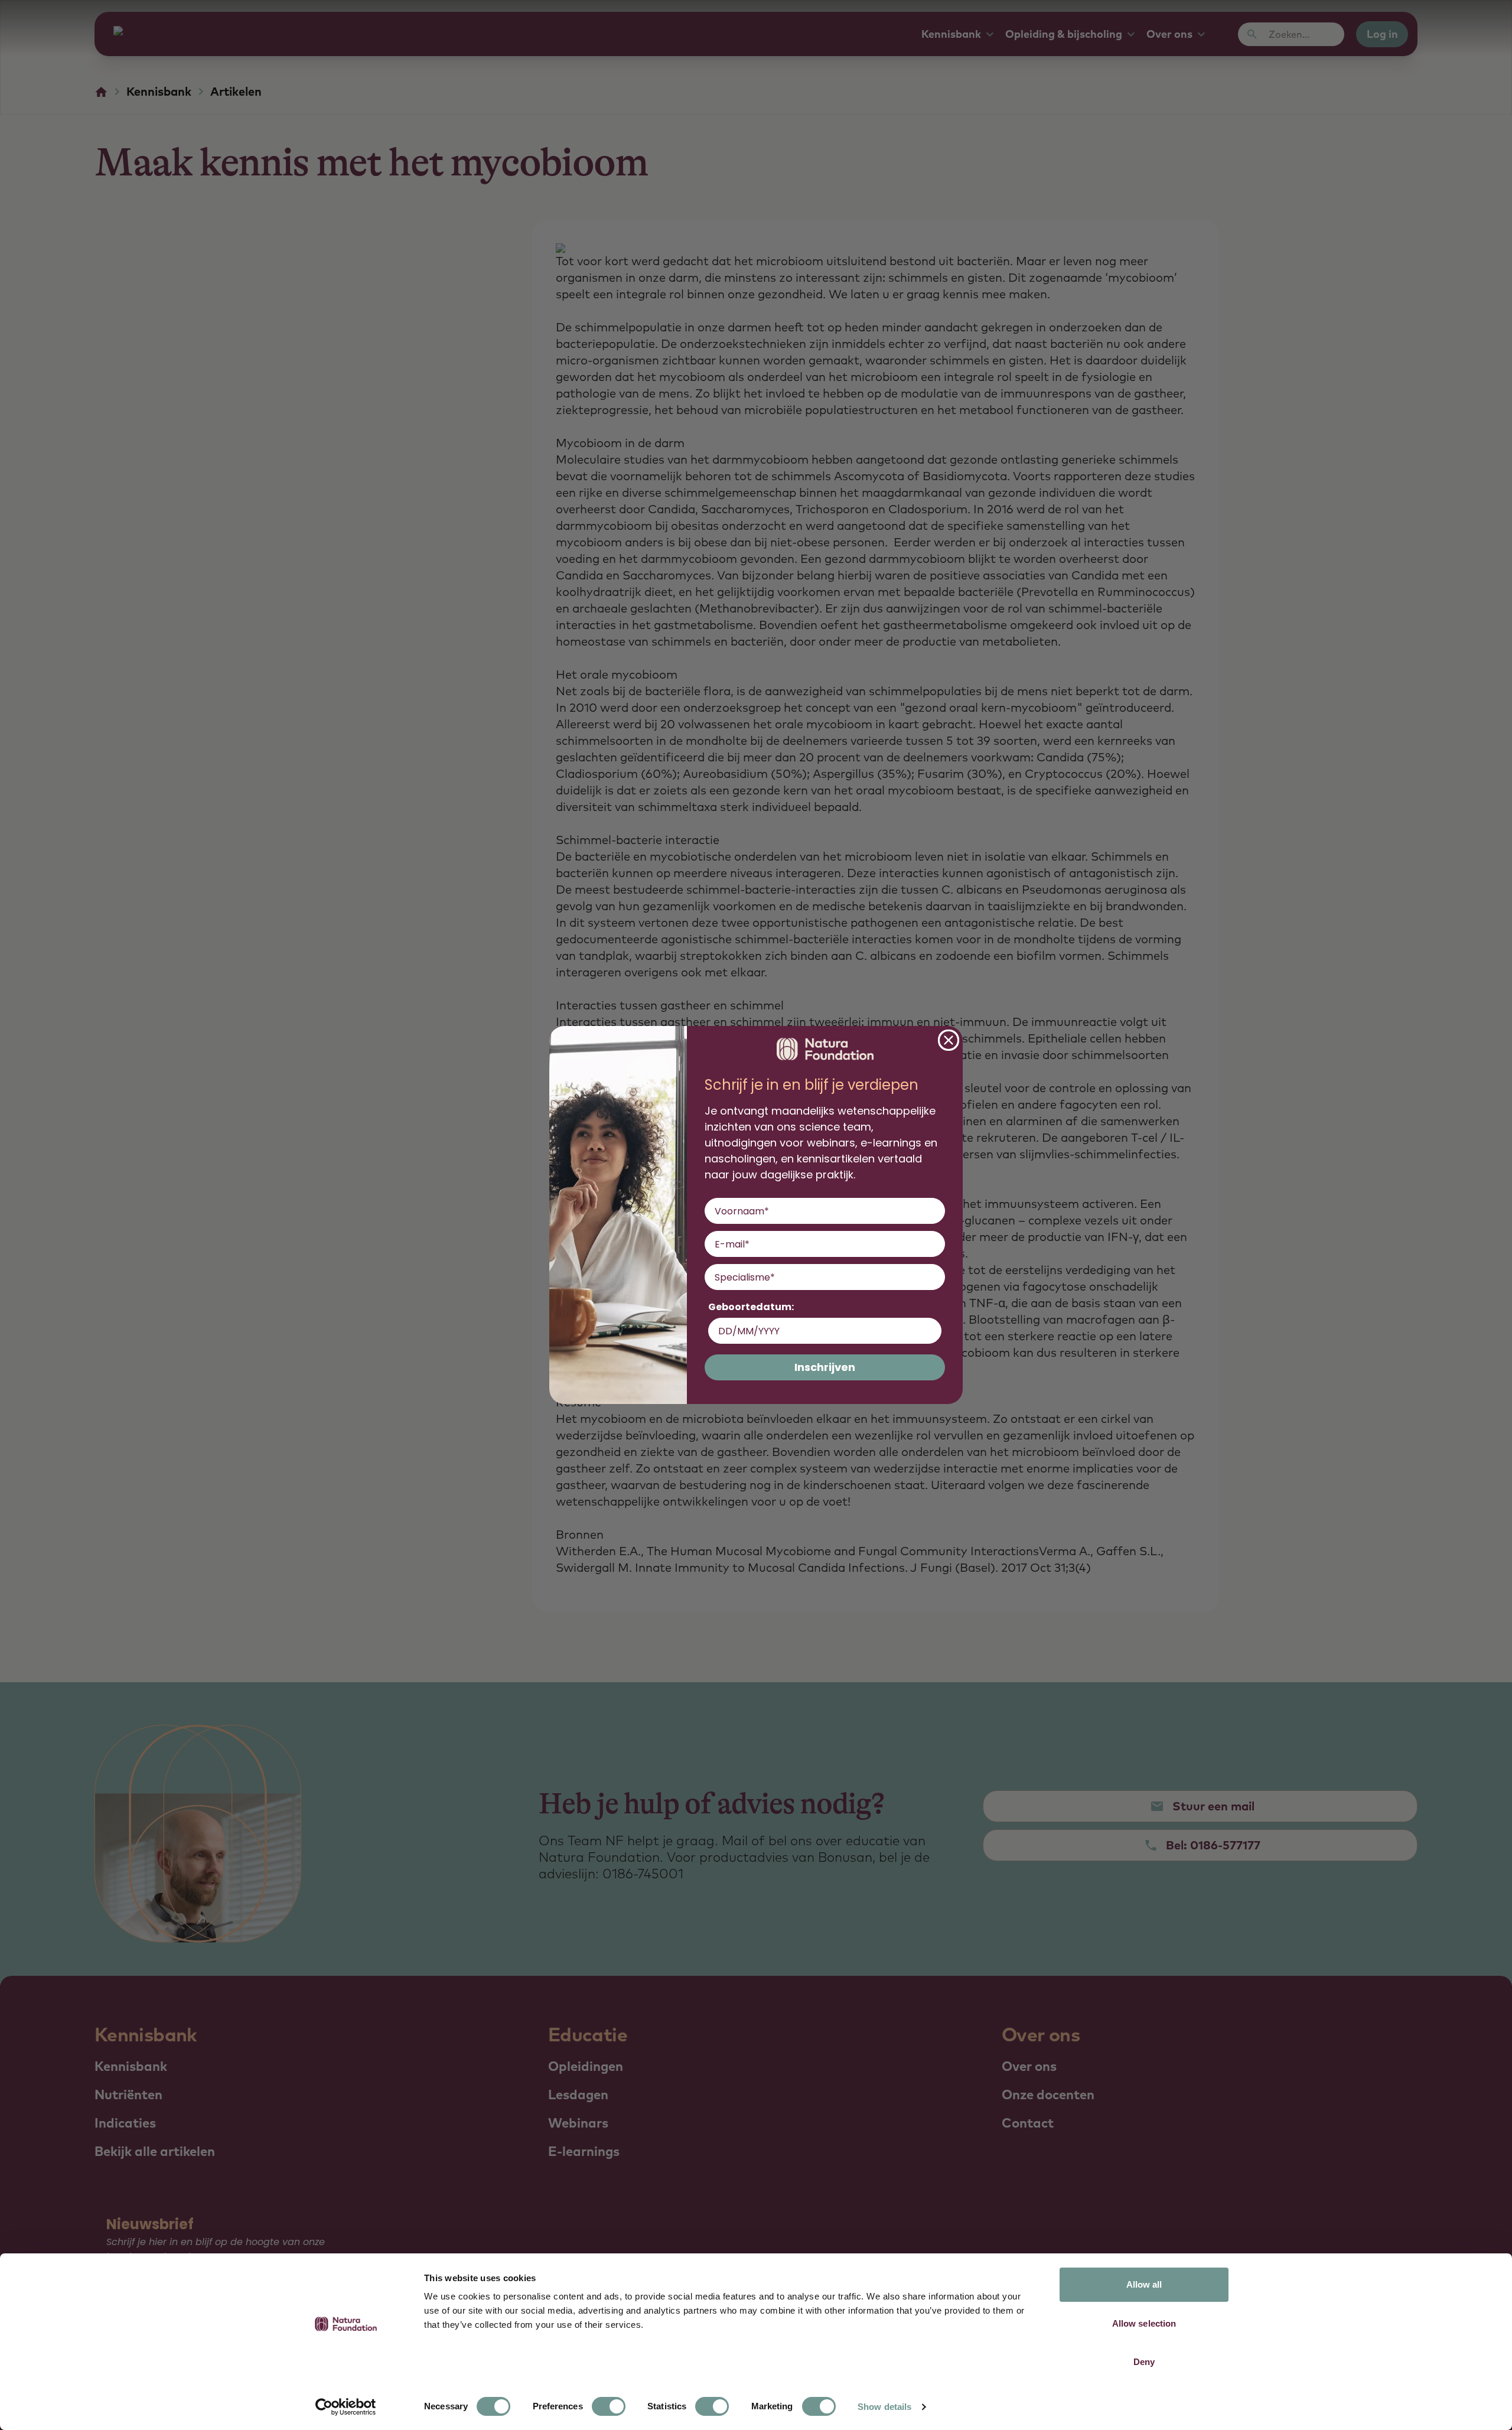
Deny (1144, 2362)
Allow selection (1144, 2323)
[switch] (609, 2406)
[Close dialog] (949, 1040)
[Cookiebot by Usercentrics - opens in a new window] (346, 2407)
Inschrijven (825, 1367)
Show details (884, 2407)
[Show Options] (934, 1277)
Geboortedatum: (751, 1307)
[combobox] (821, 1277)
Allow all (1144, 2284)
